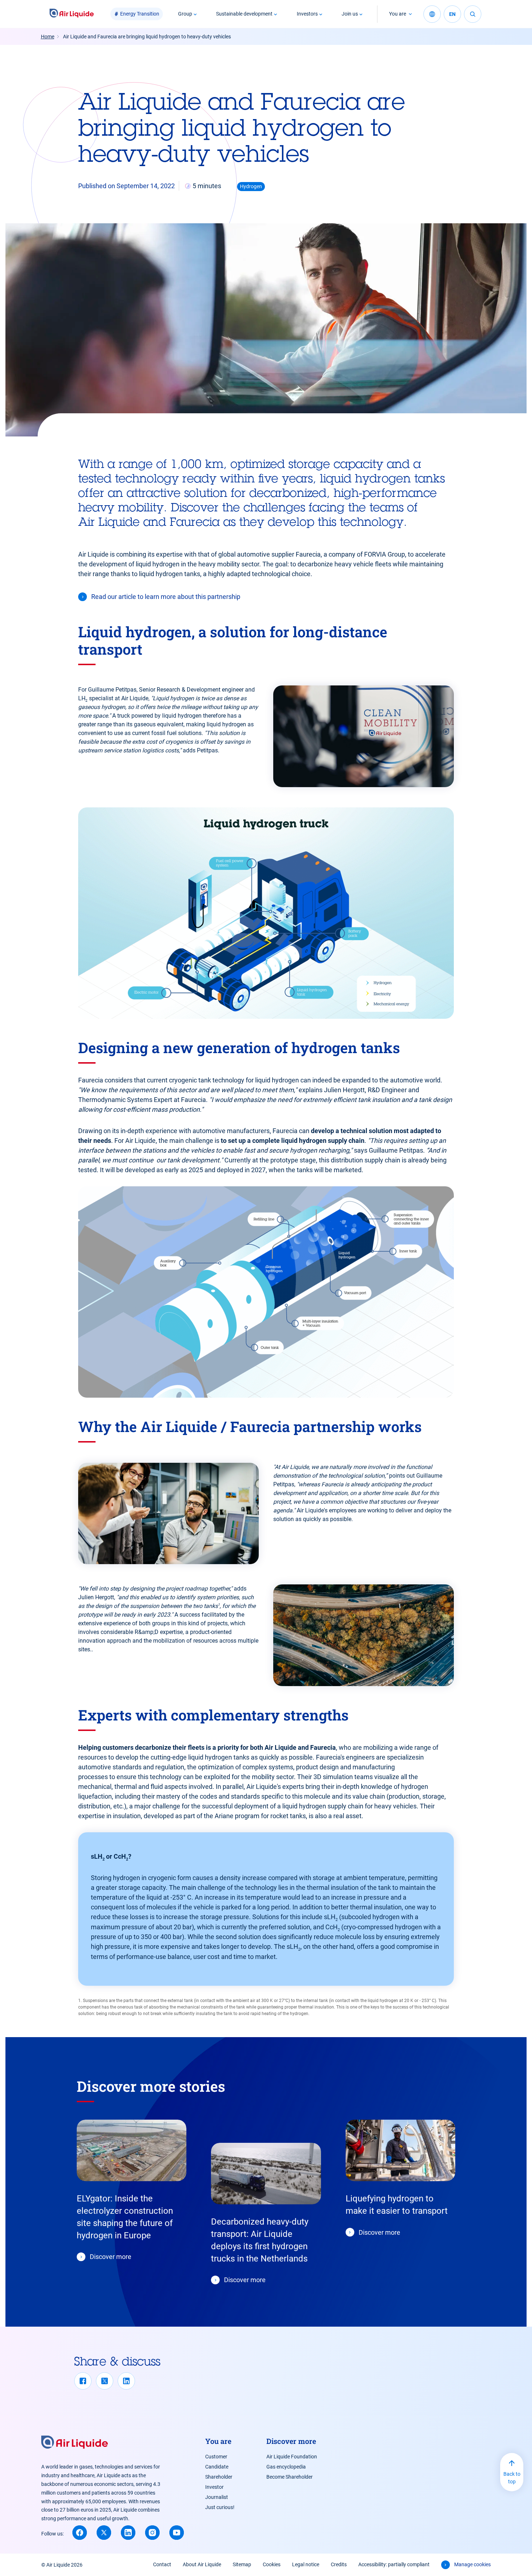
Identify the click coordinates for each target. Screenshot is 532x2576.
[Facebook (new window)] (80, 2533)
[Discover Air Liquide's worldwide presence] (432, 14)
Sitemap (242, 2564)
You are (398, 14)
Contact (162, 2564)
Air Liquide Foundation (292, 2457)
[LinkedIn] (126, 2381)
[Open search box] (473, 14)
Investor (214, 2487)
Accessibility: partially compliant (394, 2564)
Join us (350, 14)
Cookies (272, 2564)
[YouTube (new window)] (177, 2533)
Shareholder (219, 2477)
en (452, 14)
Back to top (512, 2478)
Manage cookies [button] (472, 2564)
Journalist (217, 2497)
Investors (307, 14)
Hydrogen (251, 186)
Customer (216, 2457)
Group (185, 14)
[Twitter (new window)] (104, 2533)
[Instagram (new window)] (152, 2533)
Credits (339, 2564)
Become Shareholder (290, 2477)
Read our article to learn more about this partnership (166, 597)
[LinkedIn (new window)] (128, 2533)
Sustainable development (244, 14)
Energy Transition (140, 14)
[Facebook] (83, 2381)
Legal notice (306, 2564)
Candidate (217, 2467)
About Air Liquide (202, 2564)
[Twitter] (105, 2381)
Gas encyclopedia (286, 2467)
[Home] (72, 14)
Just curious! (220, 2507)
